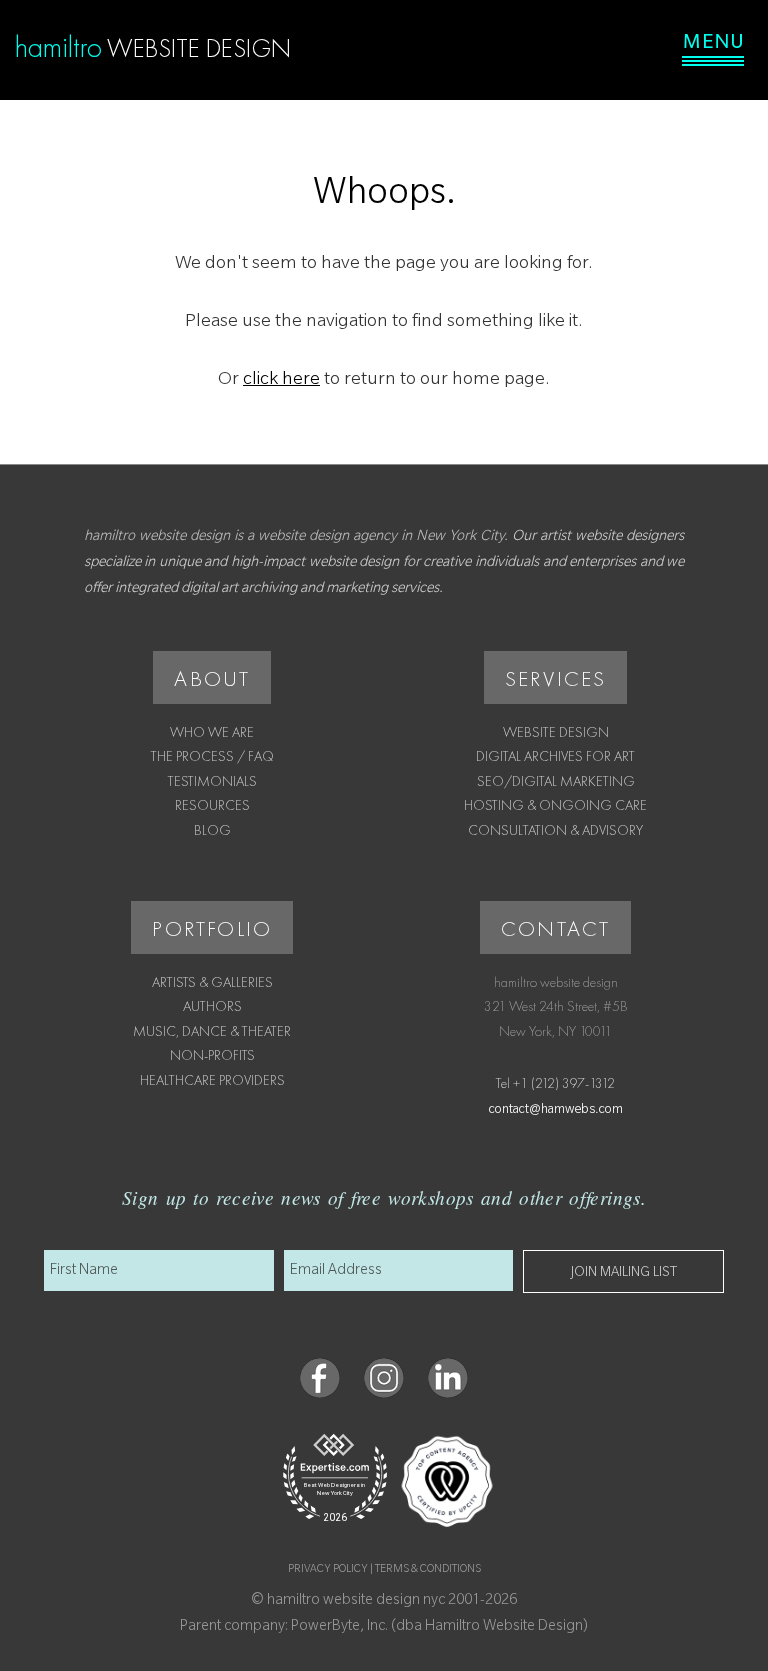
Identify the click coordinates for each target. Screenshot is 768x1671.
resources (212, 805)
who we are (212, 732)
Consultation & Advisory (555, 830)
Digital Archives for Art (555, 756)
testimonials (212, 781)
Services (556, 678)
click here (281, 381)
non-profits (212, 1055)
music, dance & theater (212, 1031)
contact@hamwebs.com (556, 1111)
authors (212, 1006)
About (212, 678)
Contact (555, 928)
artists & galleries (212, 982)
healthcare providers (212, 1080)
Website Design (556, 732)
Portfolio (212, 928)
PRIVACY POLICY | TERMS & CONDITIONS (384, 1570)
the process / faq (212, 756)
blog (212, 830)
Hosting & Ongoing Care (555, 805)
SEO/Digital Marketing (556, 781)
